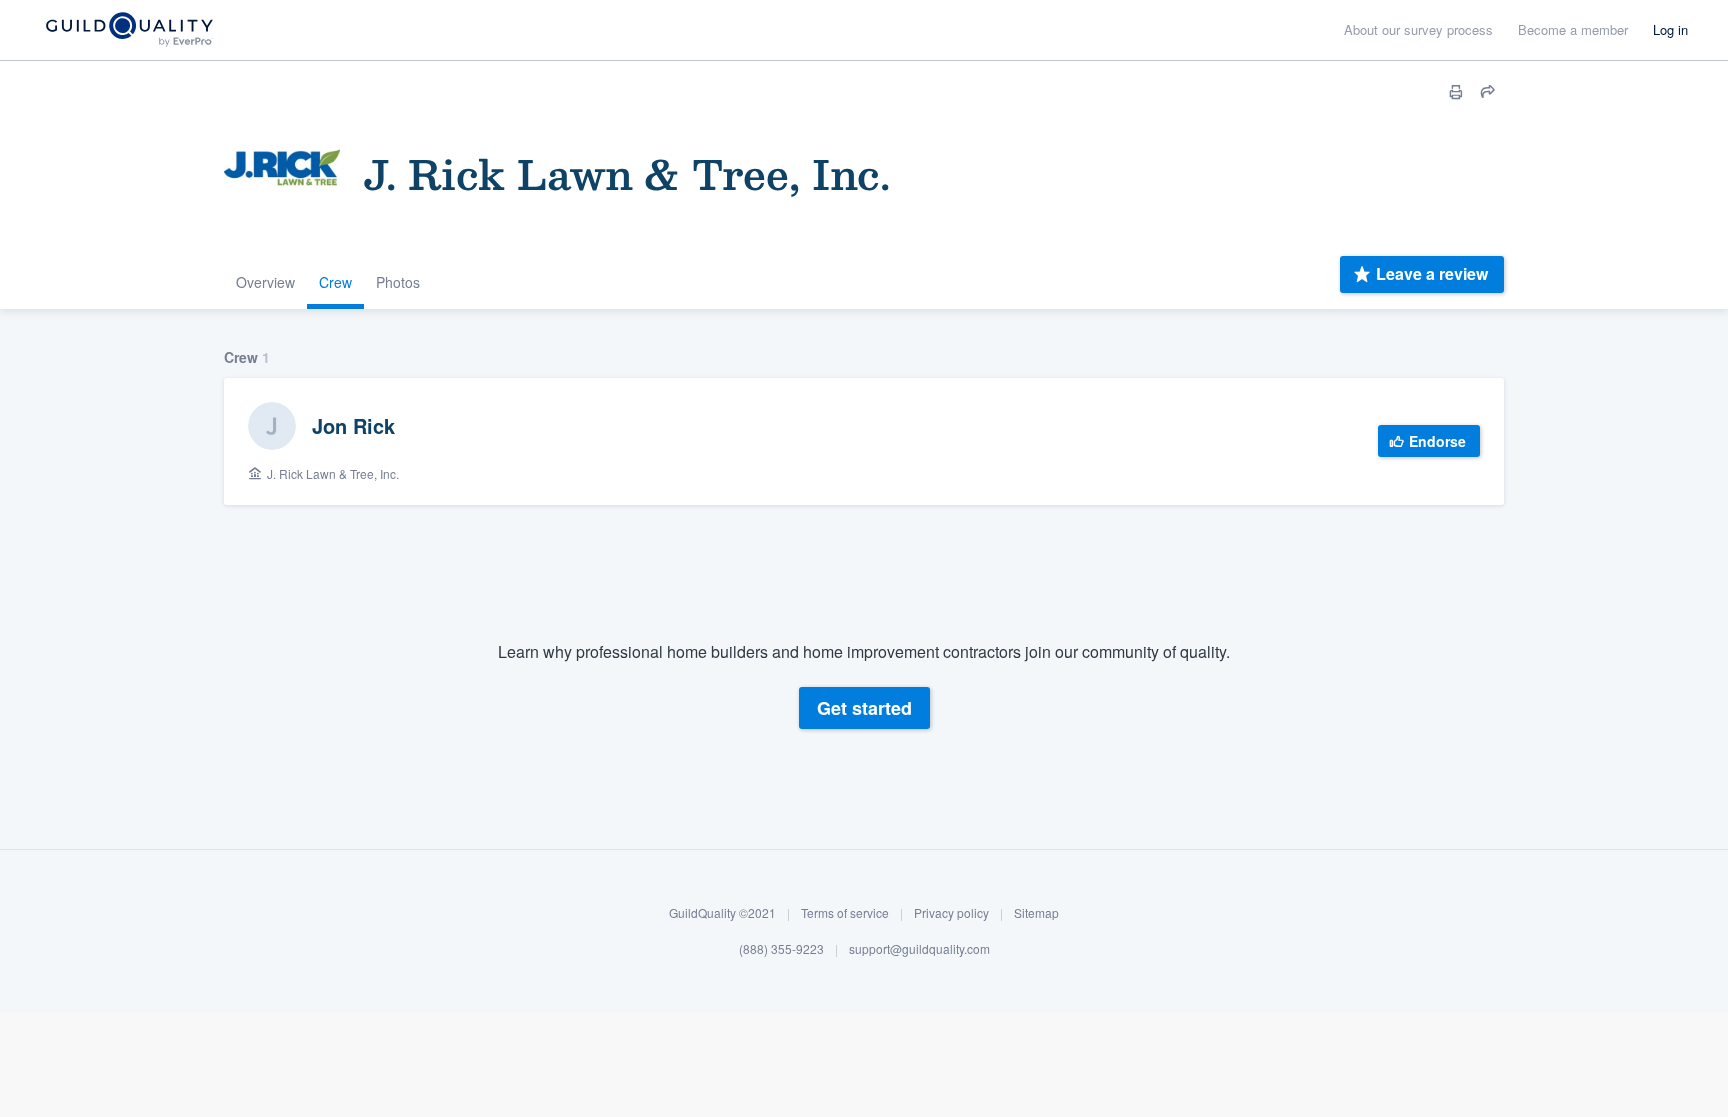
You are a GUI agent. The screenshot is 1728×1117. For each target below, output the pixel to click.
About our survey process (1418, 29)
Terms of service (845, 912)
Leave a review (1432, 273)
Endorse (1437, 441)
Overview (265, 282)
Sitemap (1036, 912)
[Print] (1456, 92)
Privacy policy (951, 912)
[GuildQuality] (128, 30)
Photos (398, 282)
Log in (1670, 29)
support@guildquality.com (919, 948)
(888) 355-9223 (781, 948)
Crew (335, 282)
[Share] (1488, 92)
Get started (864, 708)
